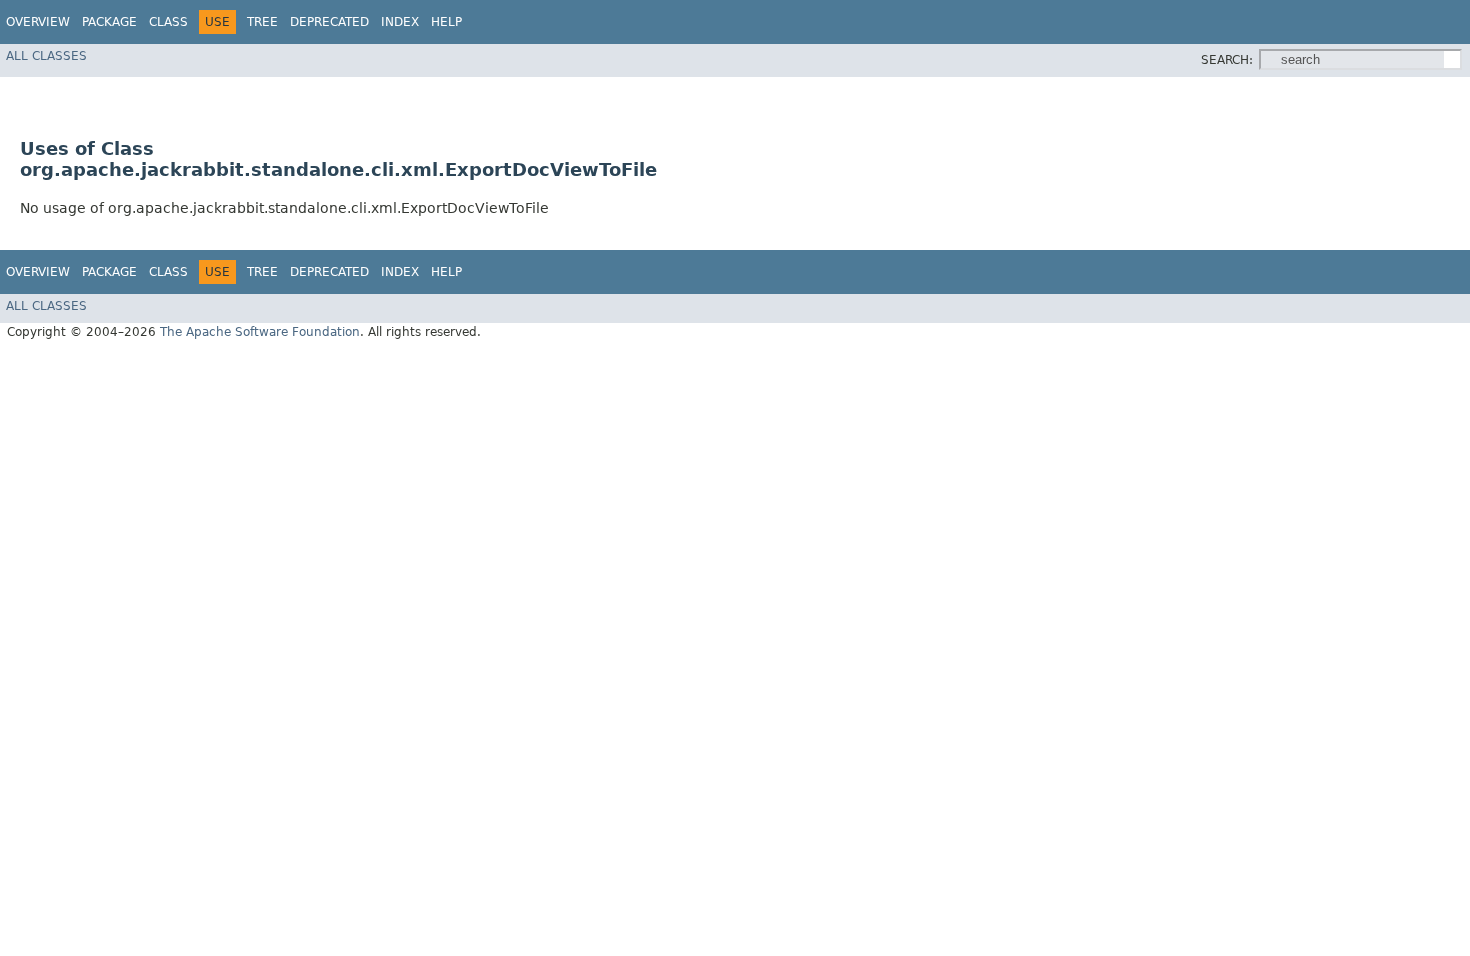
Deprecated (329, 22)
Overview (38, 22)
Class (168, 22)
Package (109, 22)
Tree (262, 22)
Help (446, 22)
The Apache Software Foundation (260, 332)
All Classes (46, 56)
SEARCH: (1227, 60)
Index (400, 22)
